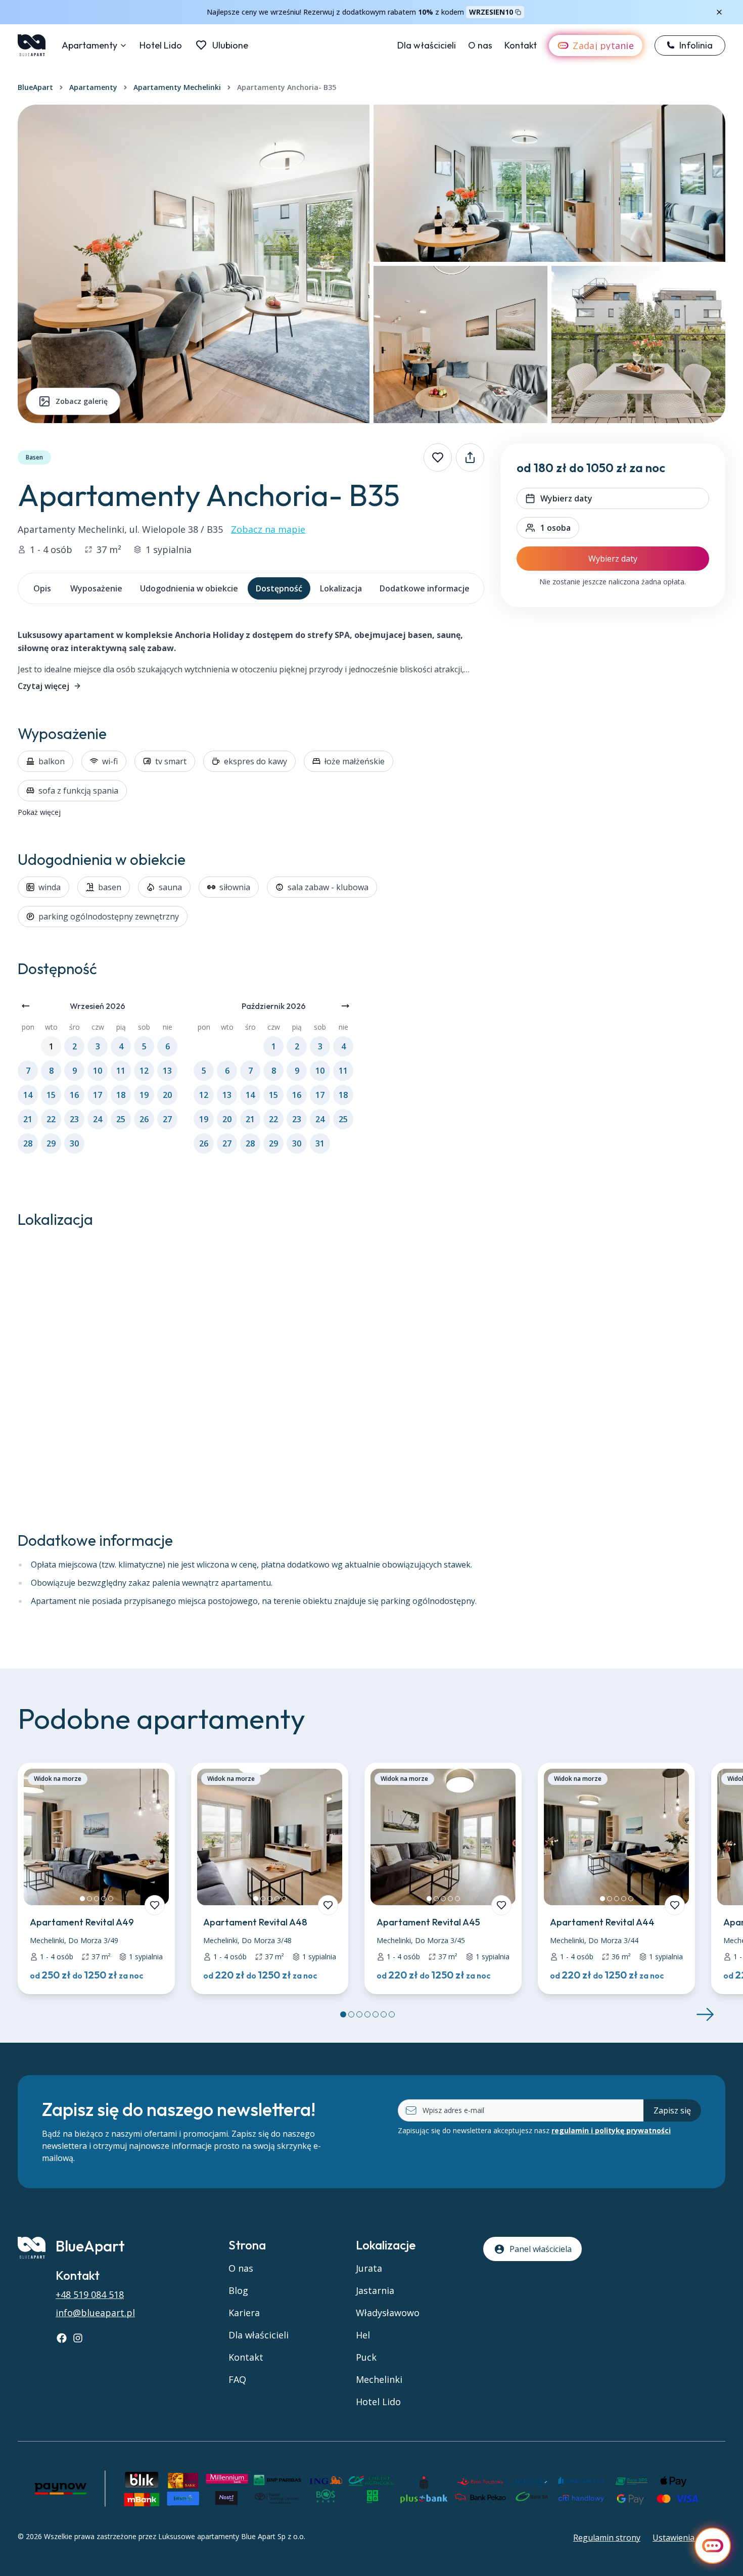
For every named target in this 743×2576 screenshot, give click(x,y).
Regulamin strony (607, 2538)
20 (167, 1095)
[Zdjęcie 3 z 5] (97, 1899)
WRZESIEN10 (491, 12)
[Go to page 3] (359, 2014)
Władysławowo (388, 2313)
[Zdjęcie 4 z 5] (104, 1899)
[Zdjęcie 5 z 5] (111, 1899)
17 (98, 1095)
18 (121, 1095)
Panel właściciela (541, 2249)
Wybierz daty (613, 559)
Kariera (244, 2313)
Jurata (369, 2268)
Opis (42, 588)
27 (167, 1119)
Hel (363, 2335)
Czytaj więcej (43, 686)
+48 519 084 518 (90, 2294)
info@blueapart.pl (95, 2313)
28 (28, 1143)
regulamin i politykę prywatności (611, 2130)
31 (320, 1143)
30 (74, 1143)
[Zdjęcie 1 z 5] (82, 1899)
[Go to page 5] (376, 2014)
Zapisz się (672, 2110)
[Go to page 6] (384, 2014)
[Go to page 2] (351, 2014)
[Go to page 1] (343, 2014)
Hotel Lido (161, 45)
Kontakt (521, 45)
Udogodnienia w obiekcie (189, 588)
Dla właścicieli (427, 45)
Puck (366, 2357)
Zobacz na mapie (268, 529)
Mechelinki (379, 2379)
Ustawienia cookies (689, 2538)
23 (74, 1119)
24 (98, 1119)
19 (144, 1095)
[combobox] (548, 528)
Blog (238, 2290)
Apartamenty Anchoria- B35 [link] (287, 87)
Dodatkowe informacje (425, 588)
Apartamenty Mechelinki (177, 87)
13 (167, 1071)
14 (28, 1095)
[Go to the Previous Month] (26, 1006)
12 (144, 1071)
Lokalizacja (341, 588)
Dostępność (279, 588)
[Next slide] (705, 2014)
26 (144, 1119)
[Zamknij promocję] (719, 12)
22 (51, 1119)
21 (28, 1119)
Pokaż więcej (39, 812)
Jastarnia (375, 2290)
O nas (480, 45)
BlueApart (35, 87)
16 (74, 1095)
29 (51, 1143)
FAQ (237, 2379)
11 (121, 1071)
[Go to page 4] (367, 2014)
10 (98, 1071)
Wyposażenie (96, 588)
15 (51, 1095)
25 (121, 1119)
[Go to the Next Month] (345, 1006)
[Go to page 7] (392, 2014)
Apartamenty (89, 45)
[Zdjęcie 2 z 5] (89, 1899)
